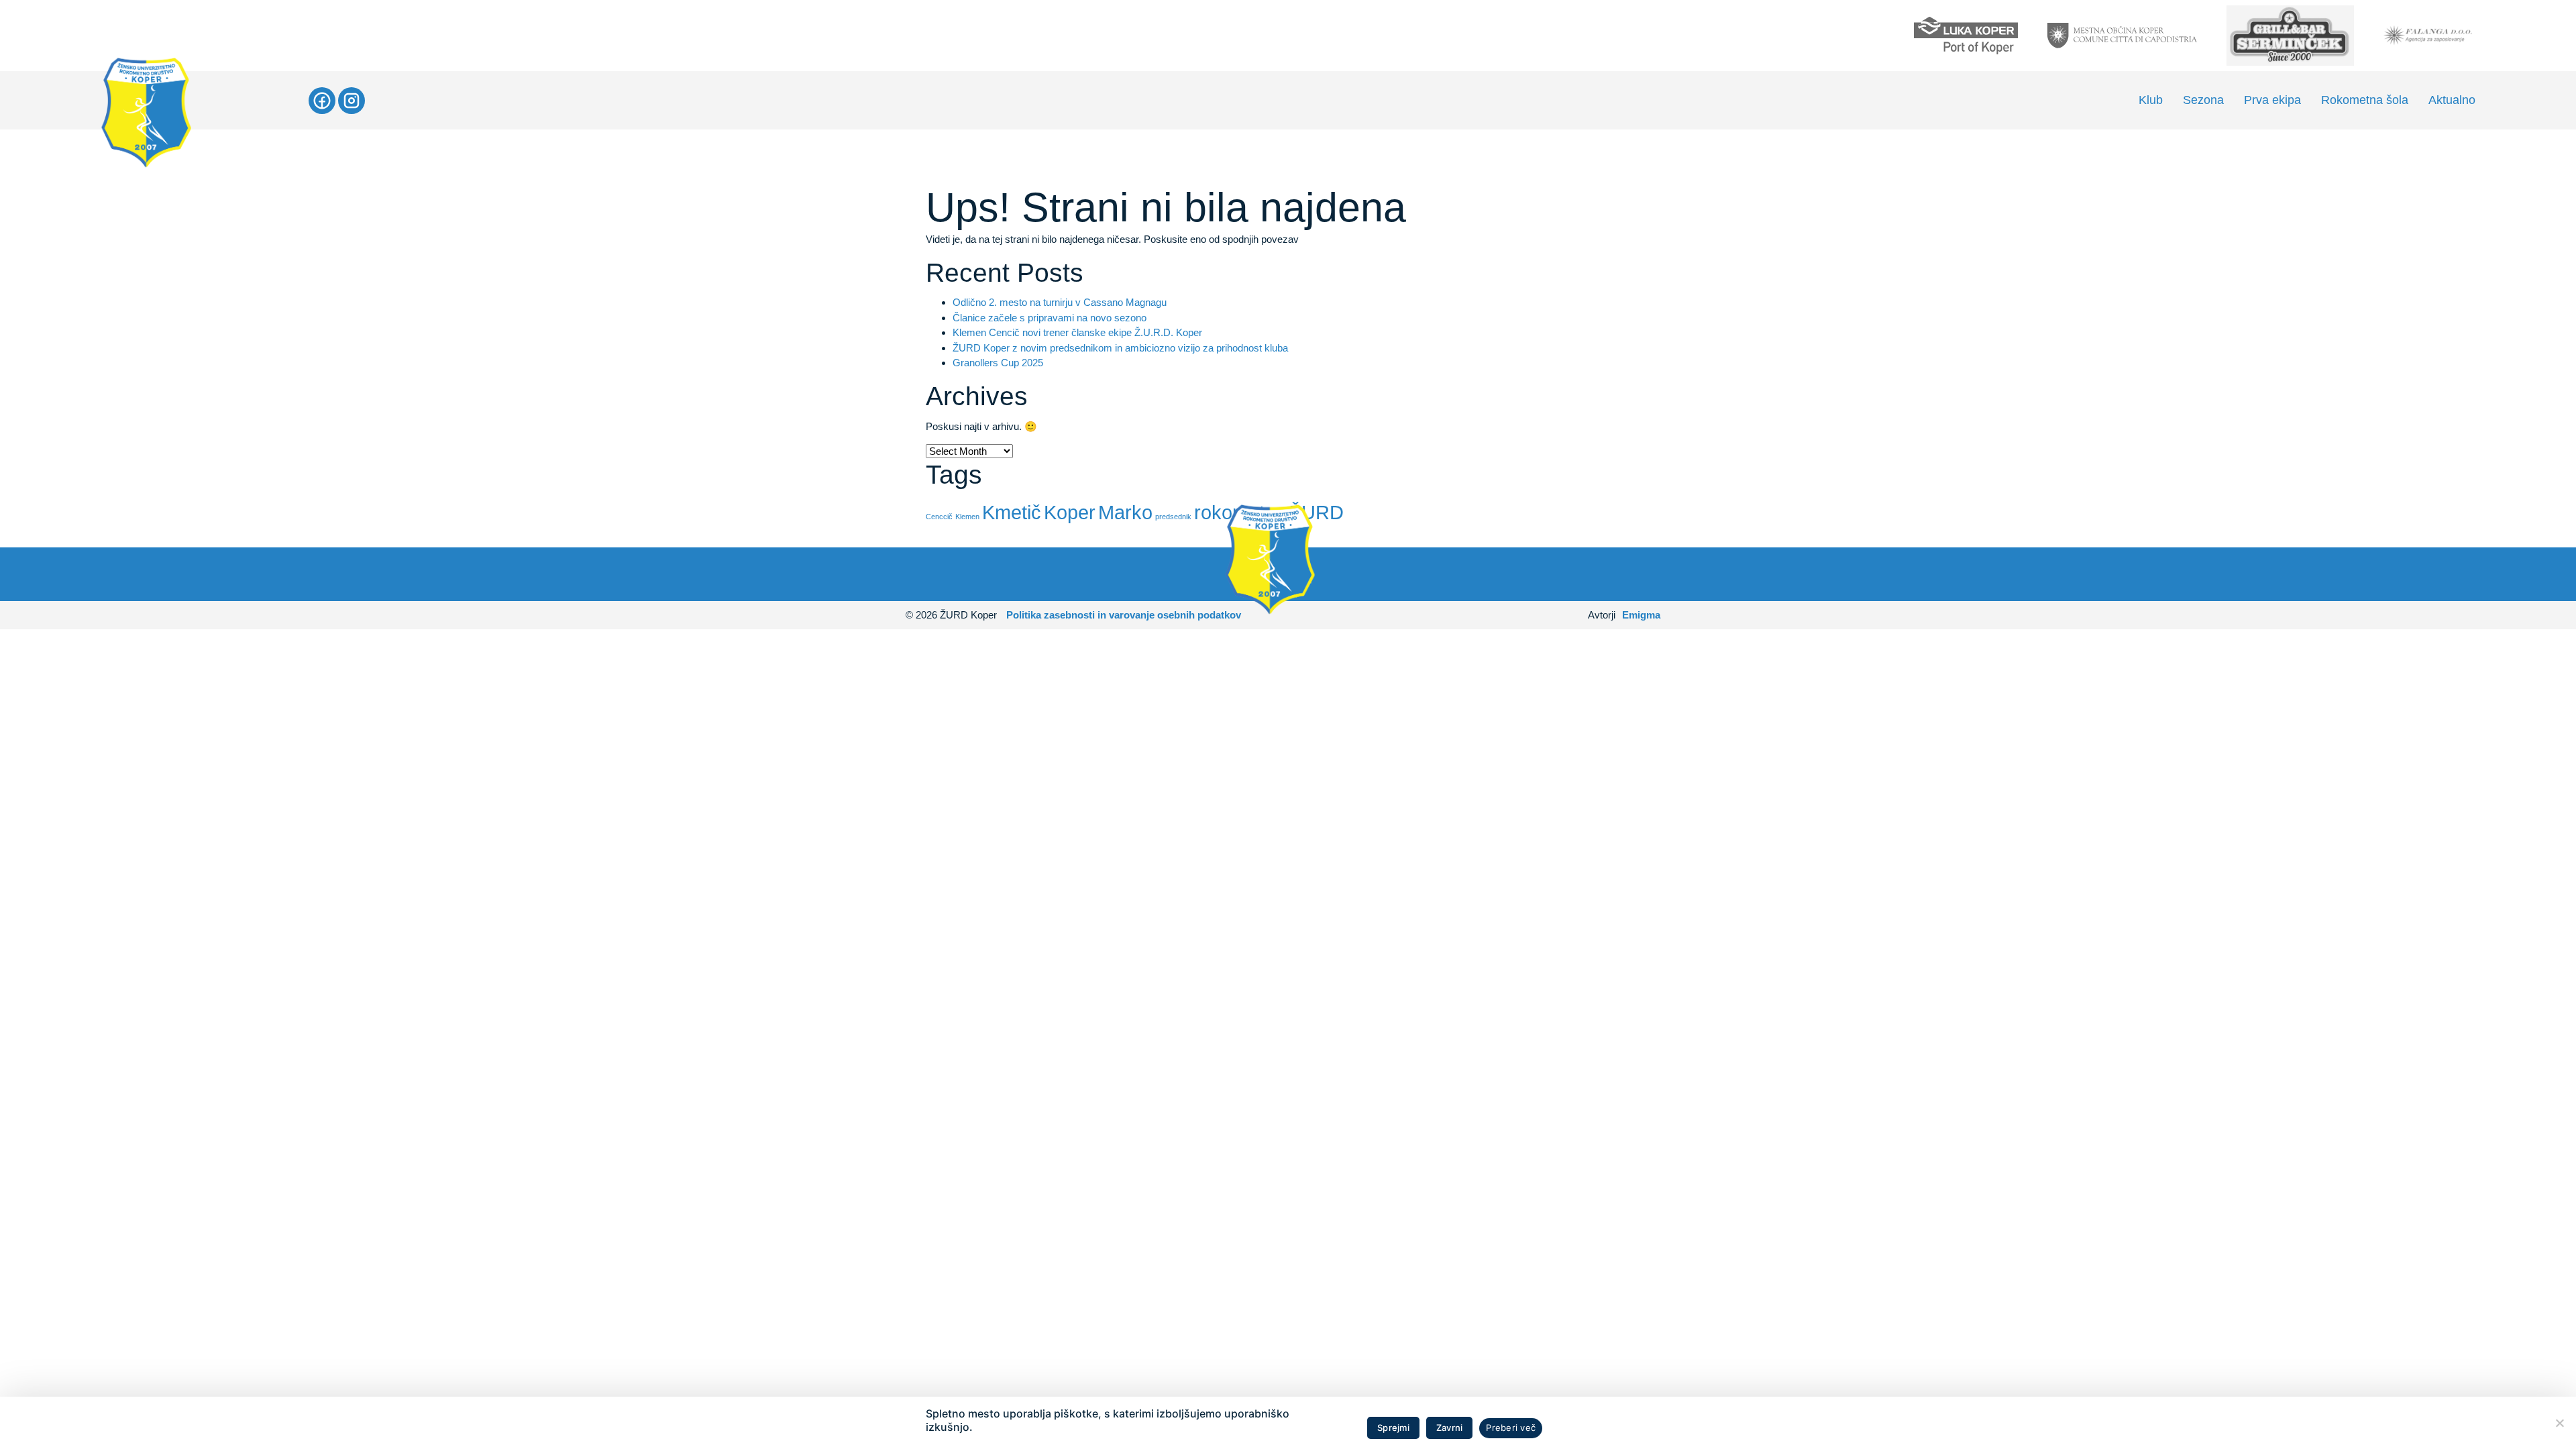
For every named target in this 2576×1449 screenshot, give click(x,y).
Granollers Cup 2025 (998, 363)
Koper (1070, 512)
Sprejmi (1393, 1428)
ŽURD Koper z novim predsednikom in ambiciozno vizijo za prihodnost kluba (1120, 348)
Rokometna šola (2365, 100)
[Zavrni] (2559, 1423)
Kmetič (1012, 512)
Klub (2151, 100)
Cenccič (939, 517)
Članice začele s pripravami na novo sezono (1050, 318)
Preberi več (1511, 1428)
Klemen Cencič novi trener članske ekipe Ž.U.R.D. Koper (1077, 332)
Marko (1125, 512)
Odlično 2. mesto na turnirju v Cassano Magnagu (1060, 302)
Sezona (2203, 100)
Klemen (967, 517)
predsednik (1173, 517)
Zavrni (1450, 1428)
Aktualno (2452, 100)
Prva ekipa (2272, 100)
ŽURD (1317, 512)
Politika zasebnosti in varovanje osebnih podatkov (1124, 615)
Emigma (1641, 615)
